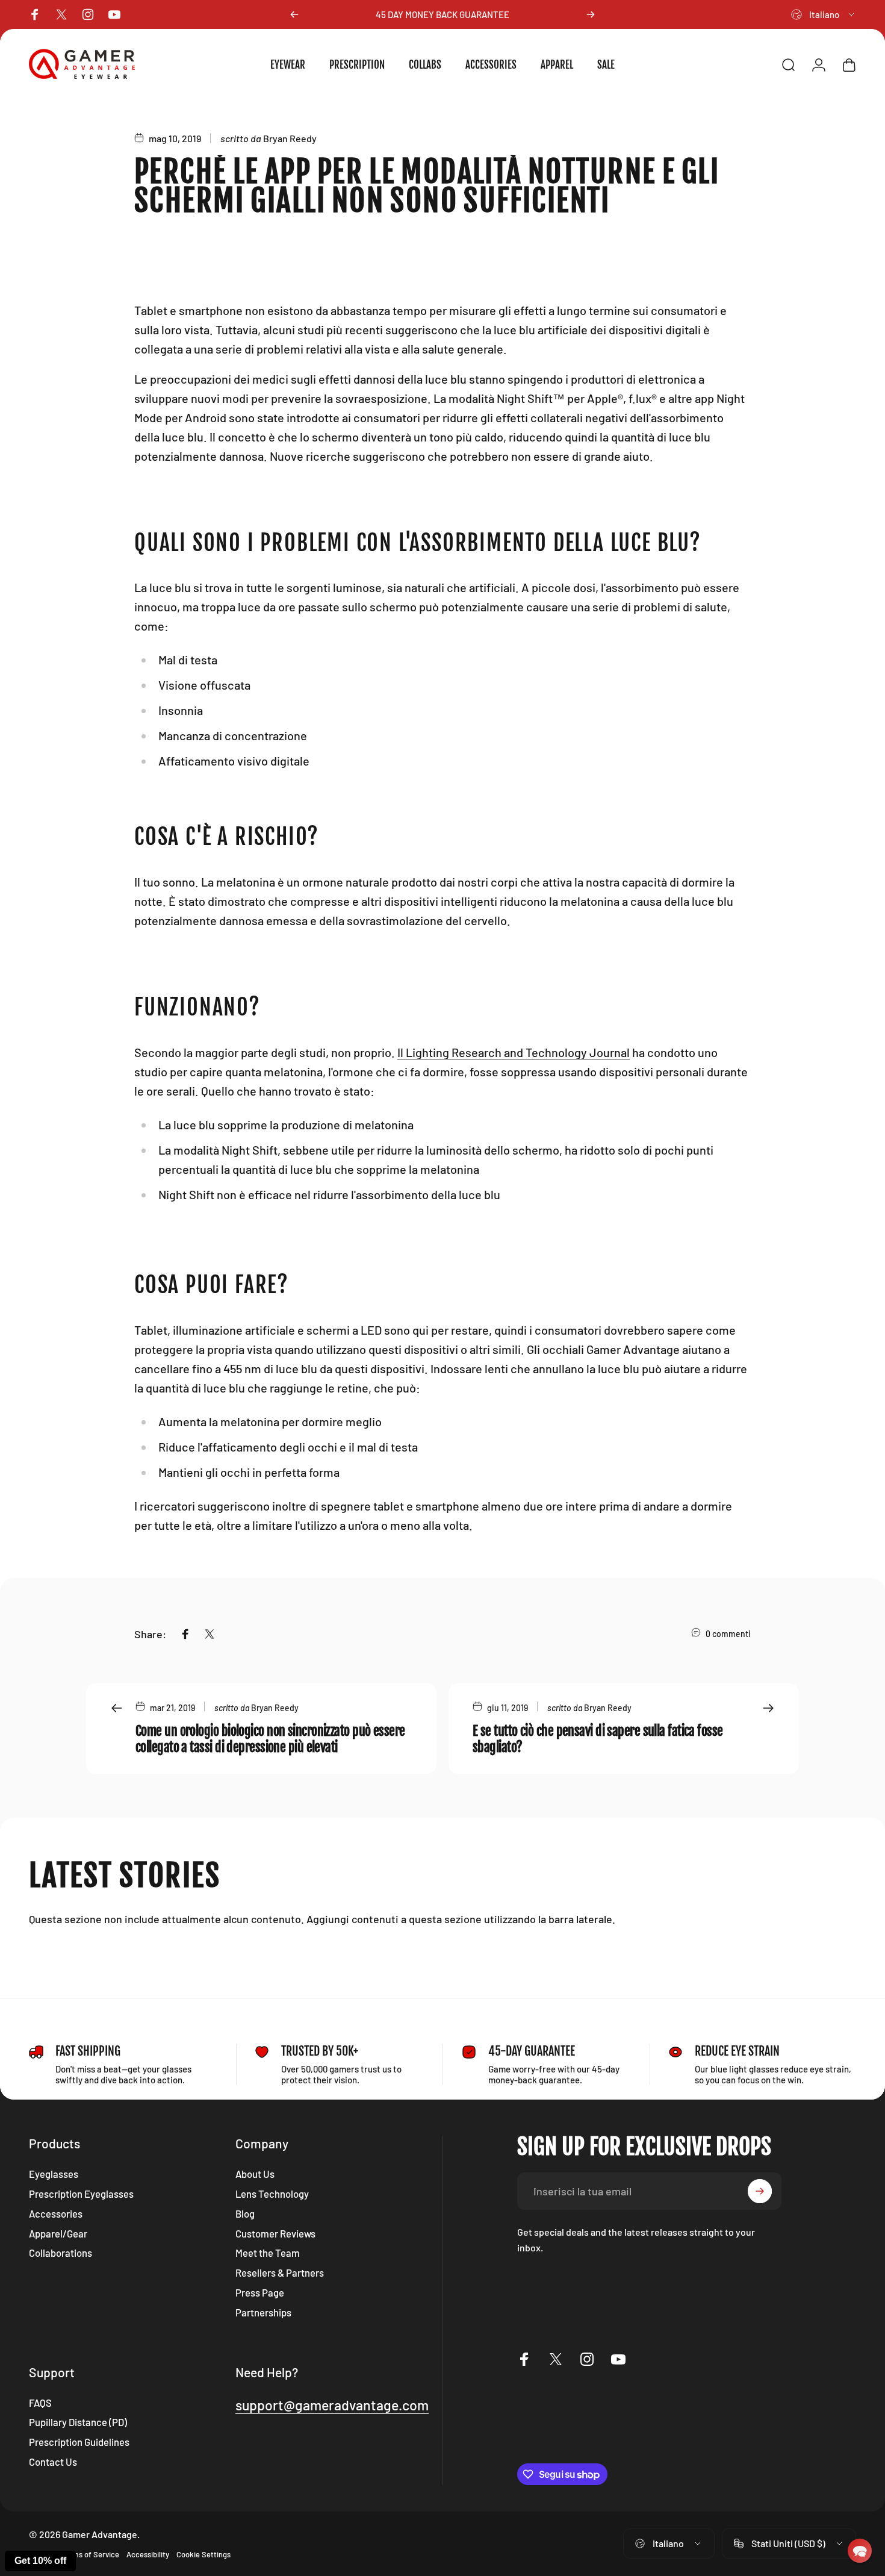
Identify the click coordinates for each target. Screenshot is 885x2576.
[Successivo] (591, 14)
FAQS (40, 2403)
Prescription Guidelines (79, 2442)
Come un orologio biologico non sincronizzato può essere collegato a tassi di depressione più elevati (270, 1739)
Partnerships (263, 2312)
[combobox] (824, 14)
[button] (860, 2551)
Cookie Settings (203, 2554)
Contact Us (53, 2462)
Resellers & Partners (280, 2272)
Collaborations (61, 2253)
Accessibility (148, 2554)
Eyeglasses (54, 2174)
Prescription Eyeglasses (81, 2194)
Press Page (260, 2292)
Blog (245, 2213)
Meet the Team (268, 2253)
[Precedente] (294, 14)
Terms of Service (90, 2554)
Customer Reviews (275, 2233)
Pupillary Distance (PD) (78, 2422)
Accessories (56, 2213)
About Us (255, 2174)
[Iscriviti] (760, 2191)
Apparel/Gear (58, 2233)
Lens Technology (272, 2194)
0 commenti (728, 1634)
